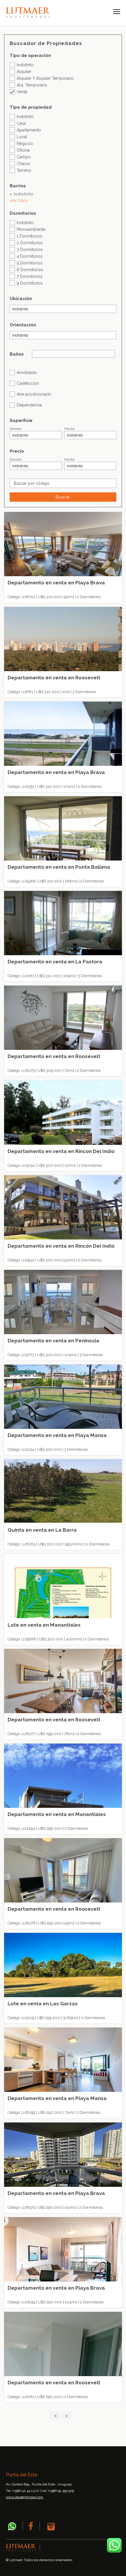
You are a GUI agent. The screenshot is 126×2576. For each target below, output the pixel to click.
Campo (24, 157)
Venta (22, 92)
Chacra (23, 163)
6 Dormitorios (30, 270)
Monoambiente (31, 229)
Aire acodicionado (34, 394)
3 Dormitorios (30, 249)
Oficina (23, 150)
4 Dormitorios (30, 256)
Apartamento (29, 130)
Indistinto (25, 65)
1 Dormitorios (29, 236)
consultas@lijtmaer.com (25, 2497)
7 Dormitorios (30, 276)
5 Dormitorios (30, 263)
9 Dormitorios (30, 283)
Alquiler (24, 71)
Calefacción (28, 383)
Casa (21, 123)
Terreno (24, 170)
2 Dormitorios (30, 243)
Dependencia (29, 405)
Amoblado (27, 372)
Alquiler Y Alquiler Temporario (45, 78)
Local (22, 137)
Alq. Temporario (32, 85)
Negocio (25, 143)
